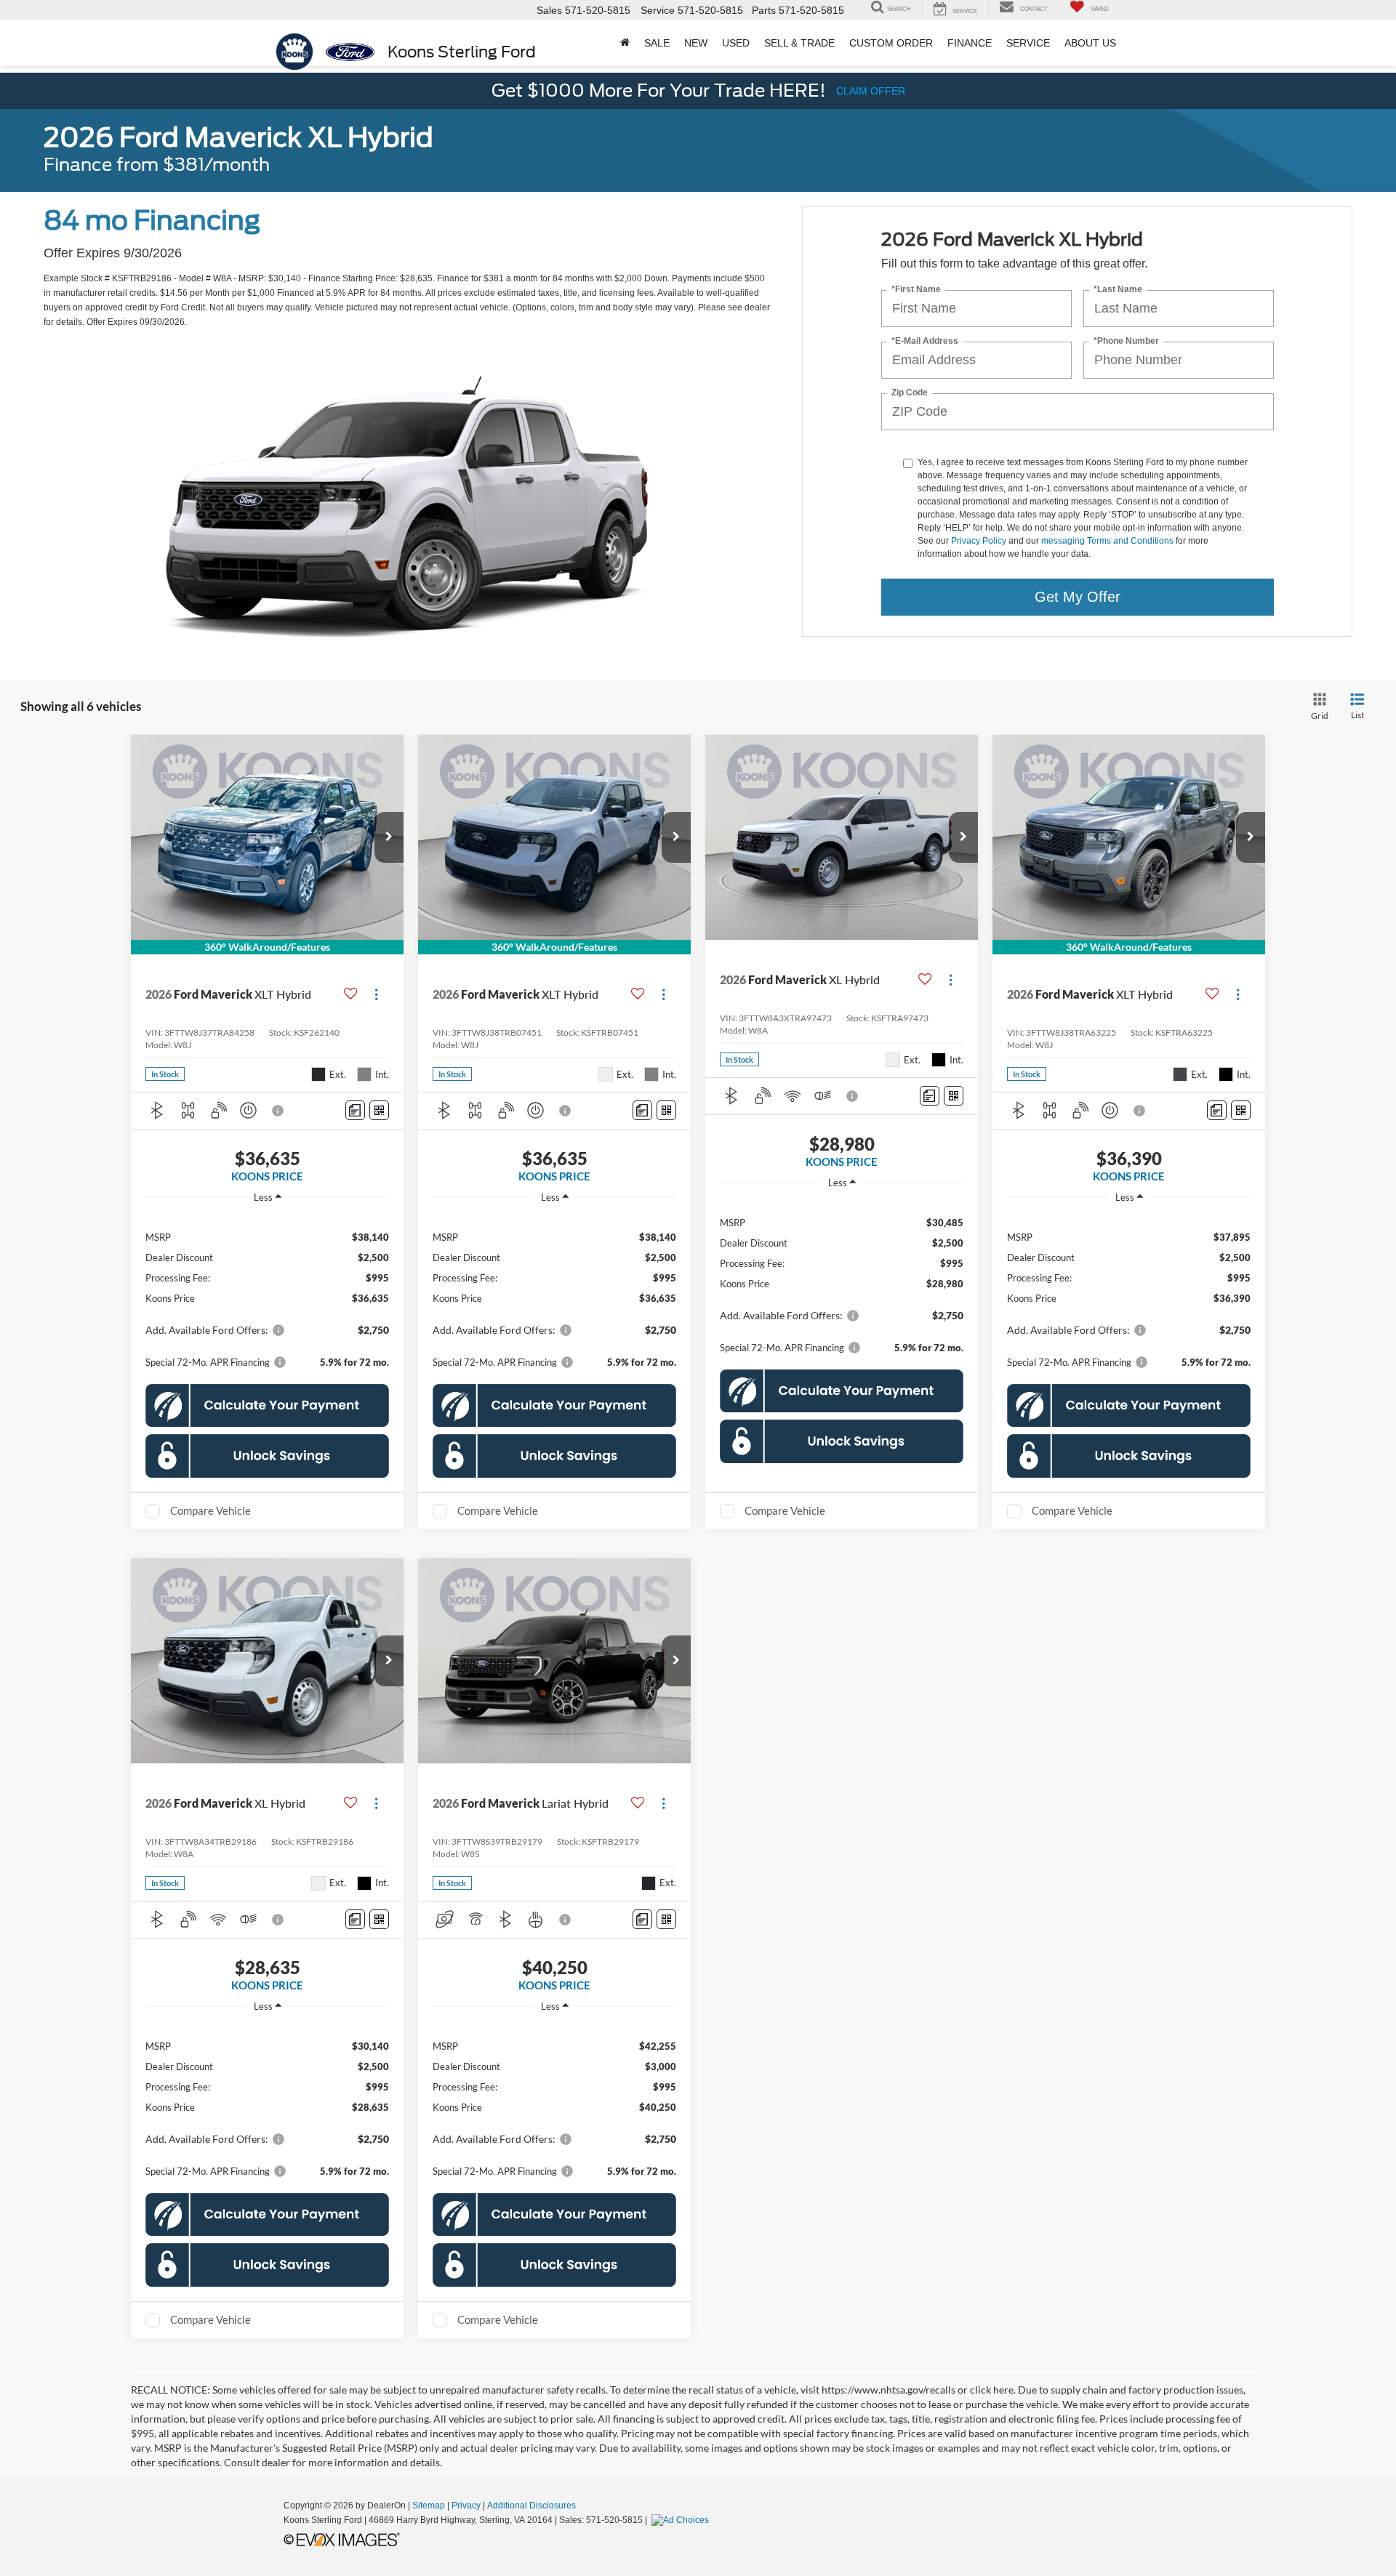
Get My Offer (1078, 597)
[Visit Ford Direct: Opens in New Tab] (682, 2520)
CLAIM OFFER (871, 91)
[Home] (625, 43)
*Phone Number (1126, 341)
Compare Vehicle (210, 1510)
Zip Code (910, 393)
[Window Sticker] (379, 1110)
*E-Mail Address (925, 341)
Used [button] (736, 43)
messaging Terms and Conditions (1107, 541)
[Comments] (355, 1110)
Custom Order (891, 43)
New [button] (696, 43)
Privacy (466, 2505)
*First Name (916, 290)
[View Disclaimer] (278, 1111)
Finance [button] (970, 43)
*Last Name (1118, 290)
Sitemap (429, 2505)
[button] (389, 837)
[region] (267, 1292)
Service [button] (1028, 43)
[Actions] (376, 994)
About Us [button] (1090, 43)
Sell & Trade (799, 43)
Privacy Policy (979, 541)
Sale (657, 43)
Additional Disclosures (531, 2505)
